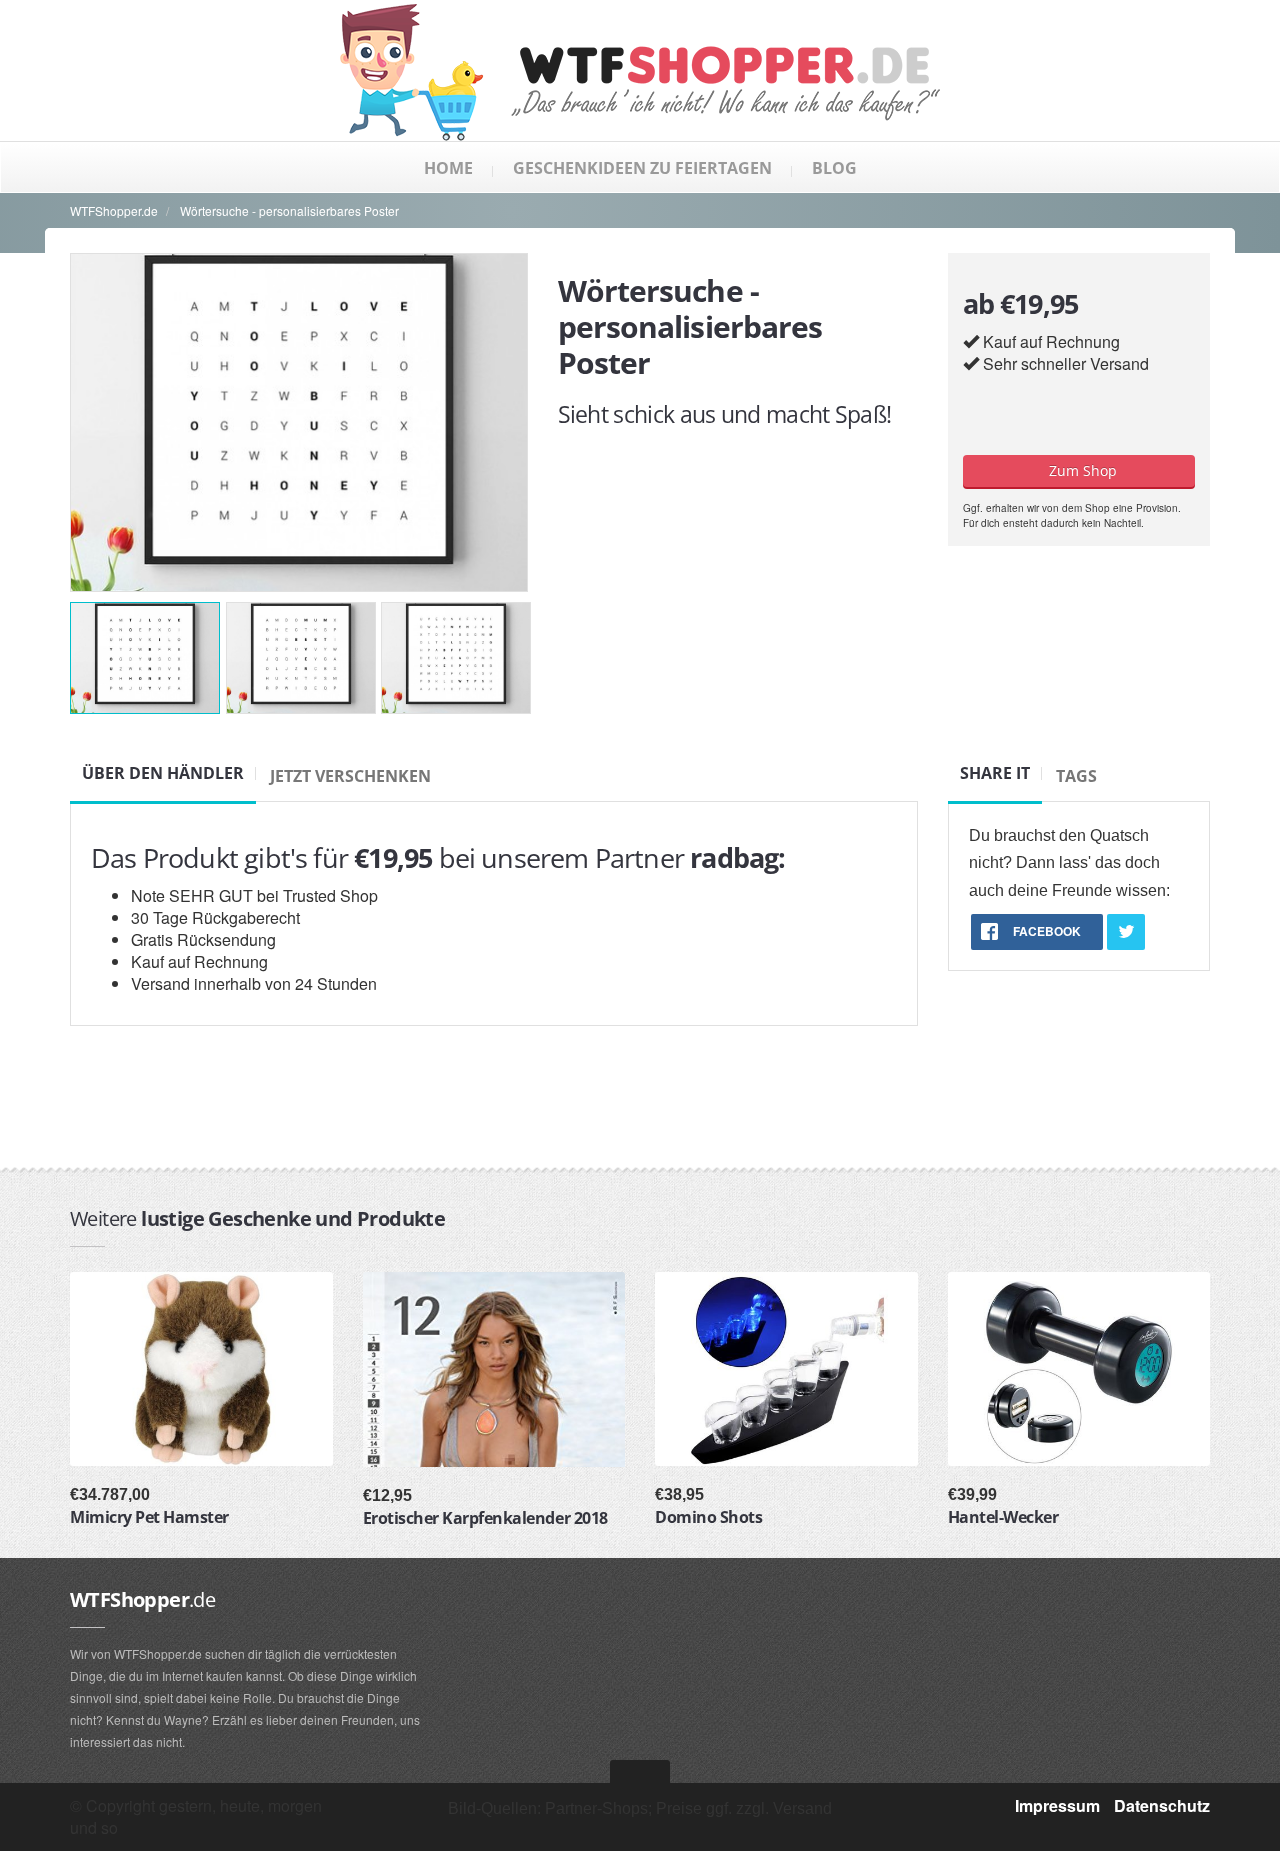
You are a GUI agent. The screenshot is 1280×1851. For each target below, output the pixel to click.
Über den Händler (163, 773)
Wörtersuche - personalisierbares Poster (289, 210)
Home (448, 168)
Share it (995, 773)
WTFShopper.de (114, 210)
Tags (1076, 776)
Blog (834, 168)
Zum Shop (1079, 470)
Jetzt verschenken (350, 776)
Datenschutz (1162, 1805)
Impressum (1057, 1805)
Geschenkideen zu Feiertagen (642, 168)
